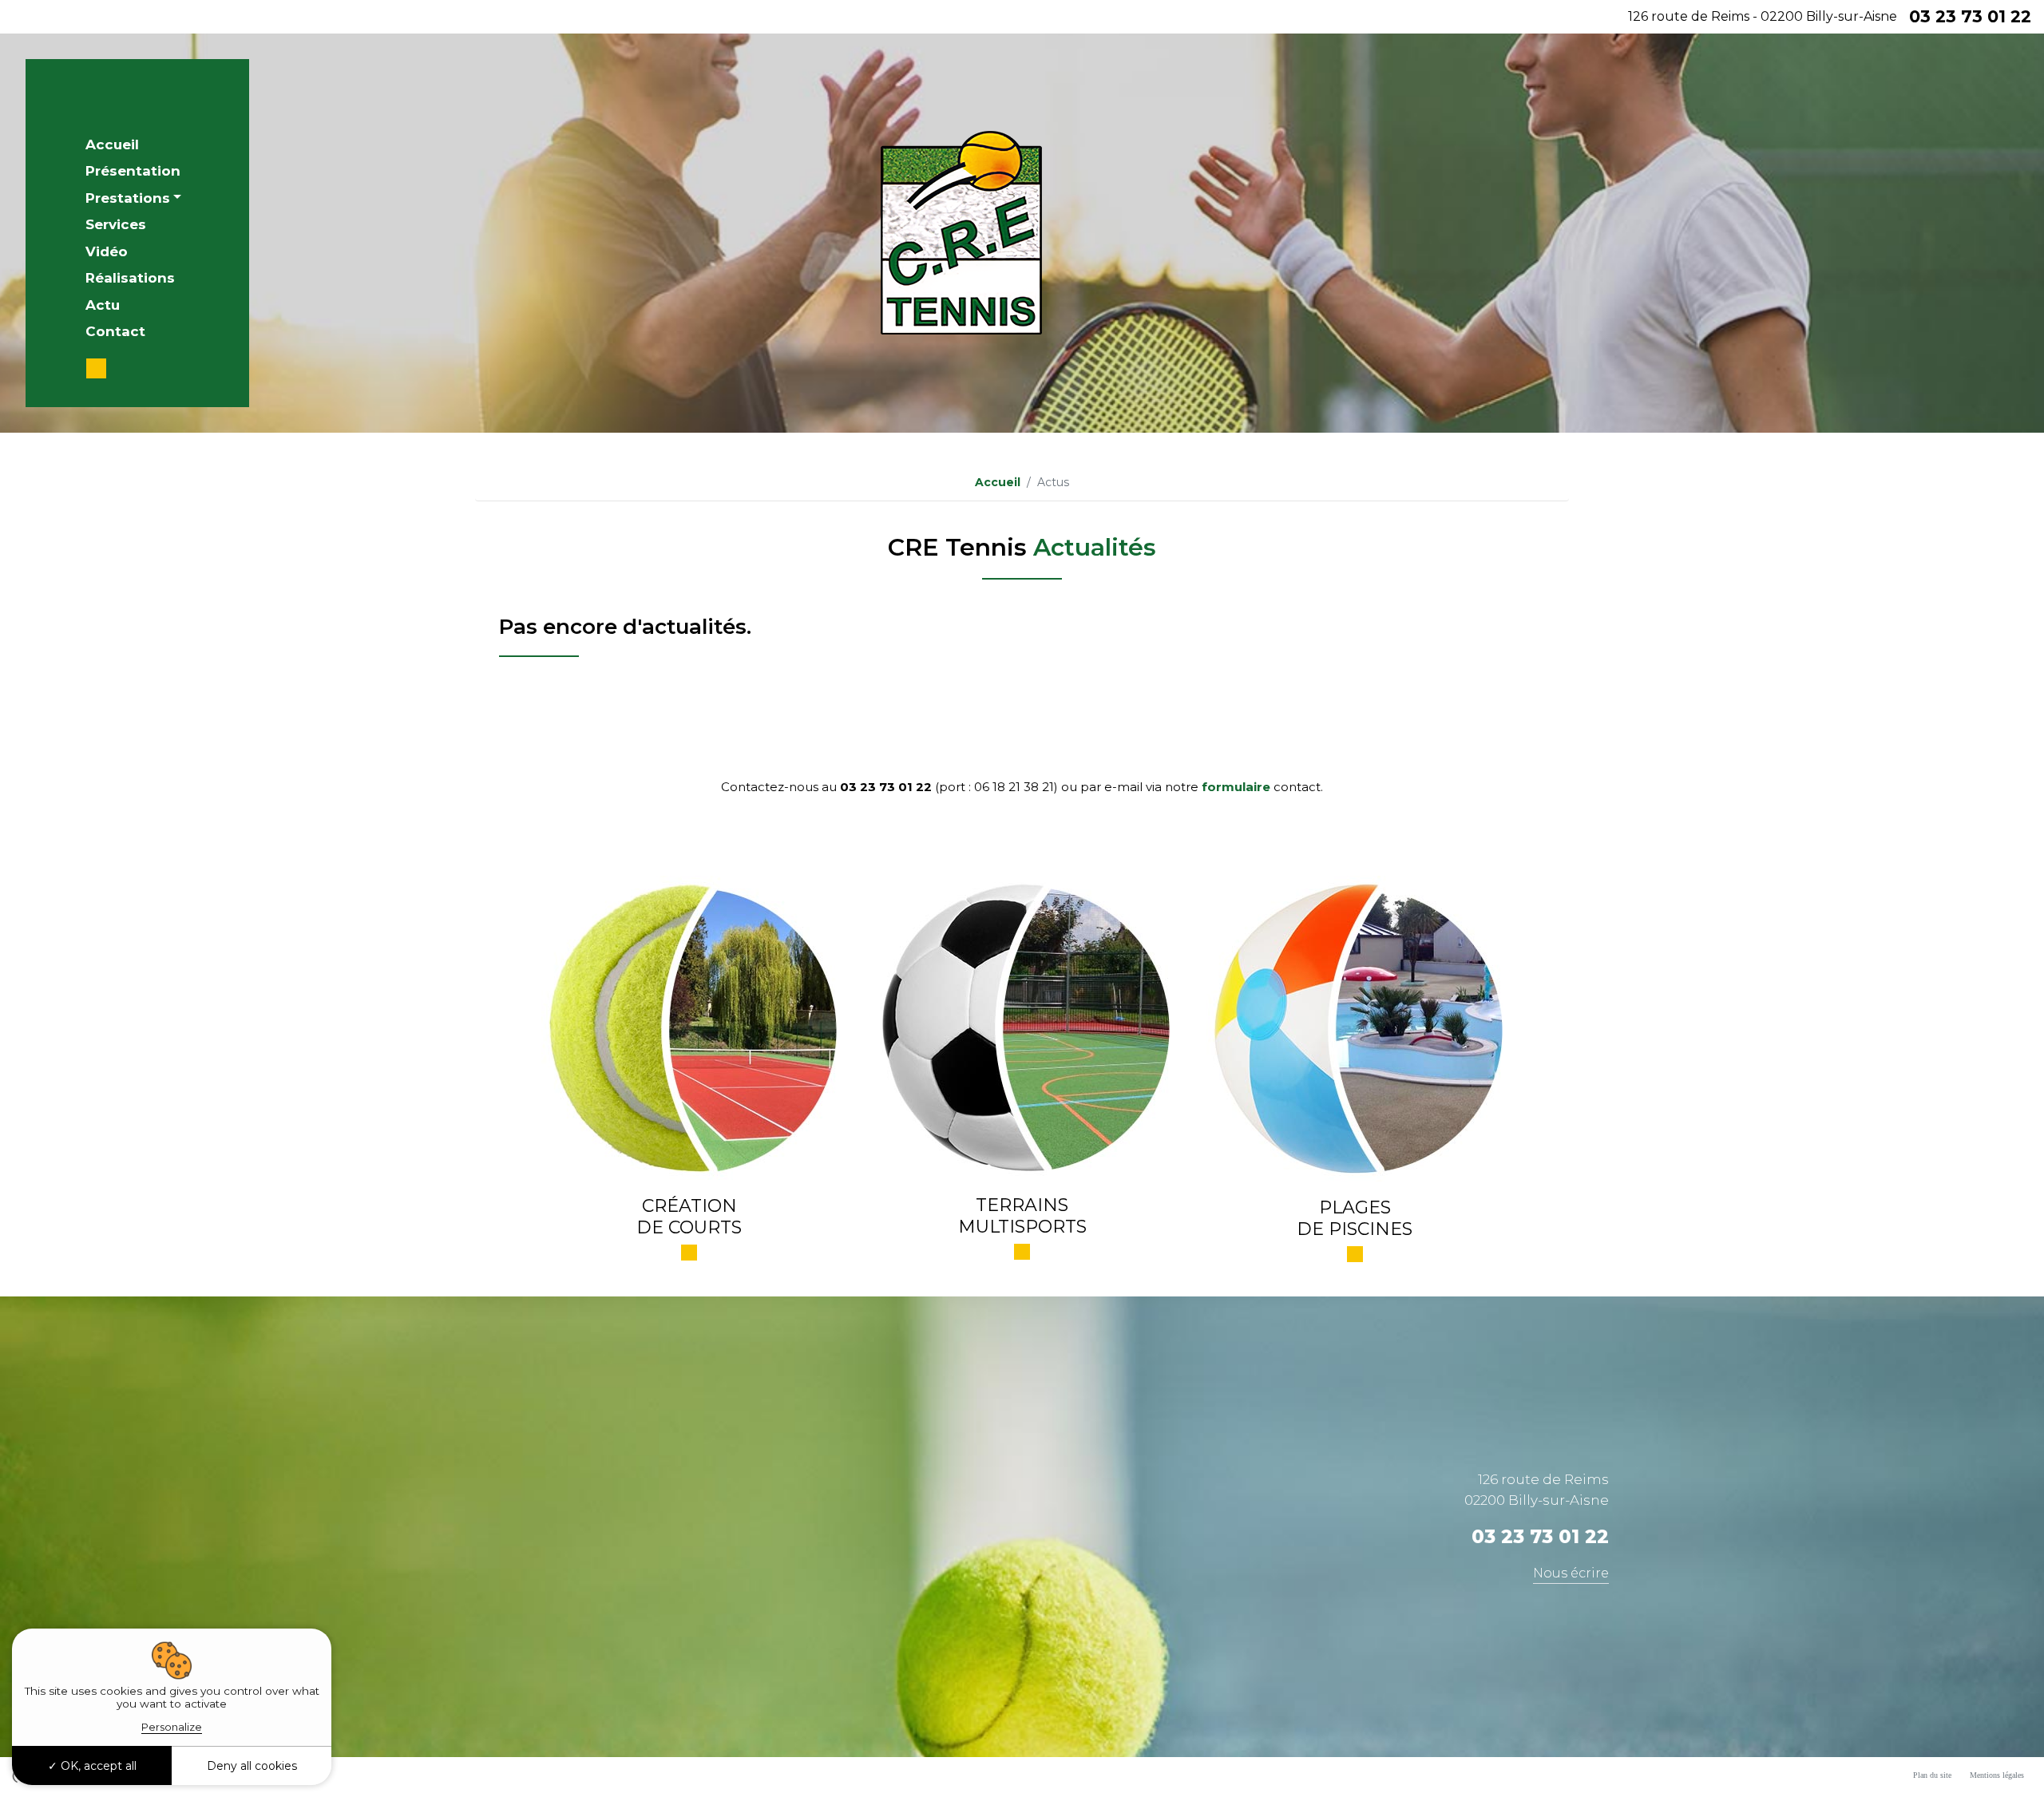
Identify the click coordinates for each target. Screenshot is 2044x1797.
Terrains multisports (1022, 1215)
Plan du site (1932, 1775)
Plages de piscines (1355, 1218)
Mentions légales (1997, 1775)
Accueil (112, 144)
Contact (115, 331)
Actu (103, 305)
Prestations (128, 198)
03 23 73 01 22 (1970, 16)
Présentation (133, 171)
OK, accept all (97, 1766)
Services (116, 224)
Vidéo (107, 251)
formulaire (1236, 787)
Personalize (172, 1727)
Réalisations (130, 278)
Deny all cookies (252, 1766)
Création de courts (689, 1216)
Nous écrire (1571, 1573)
